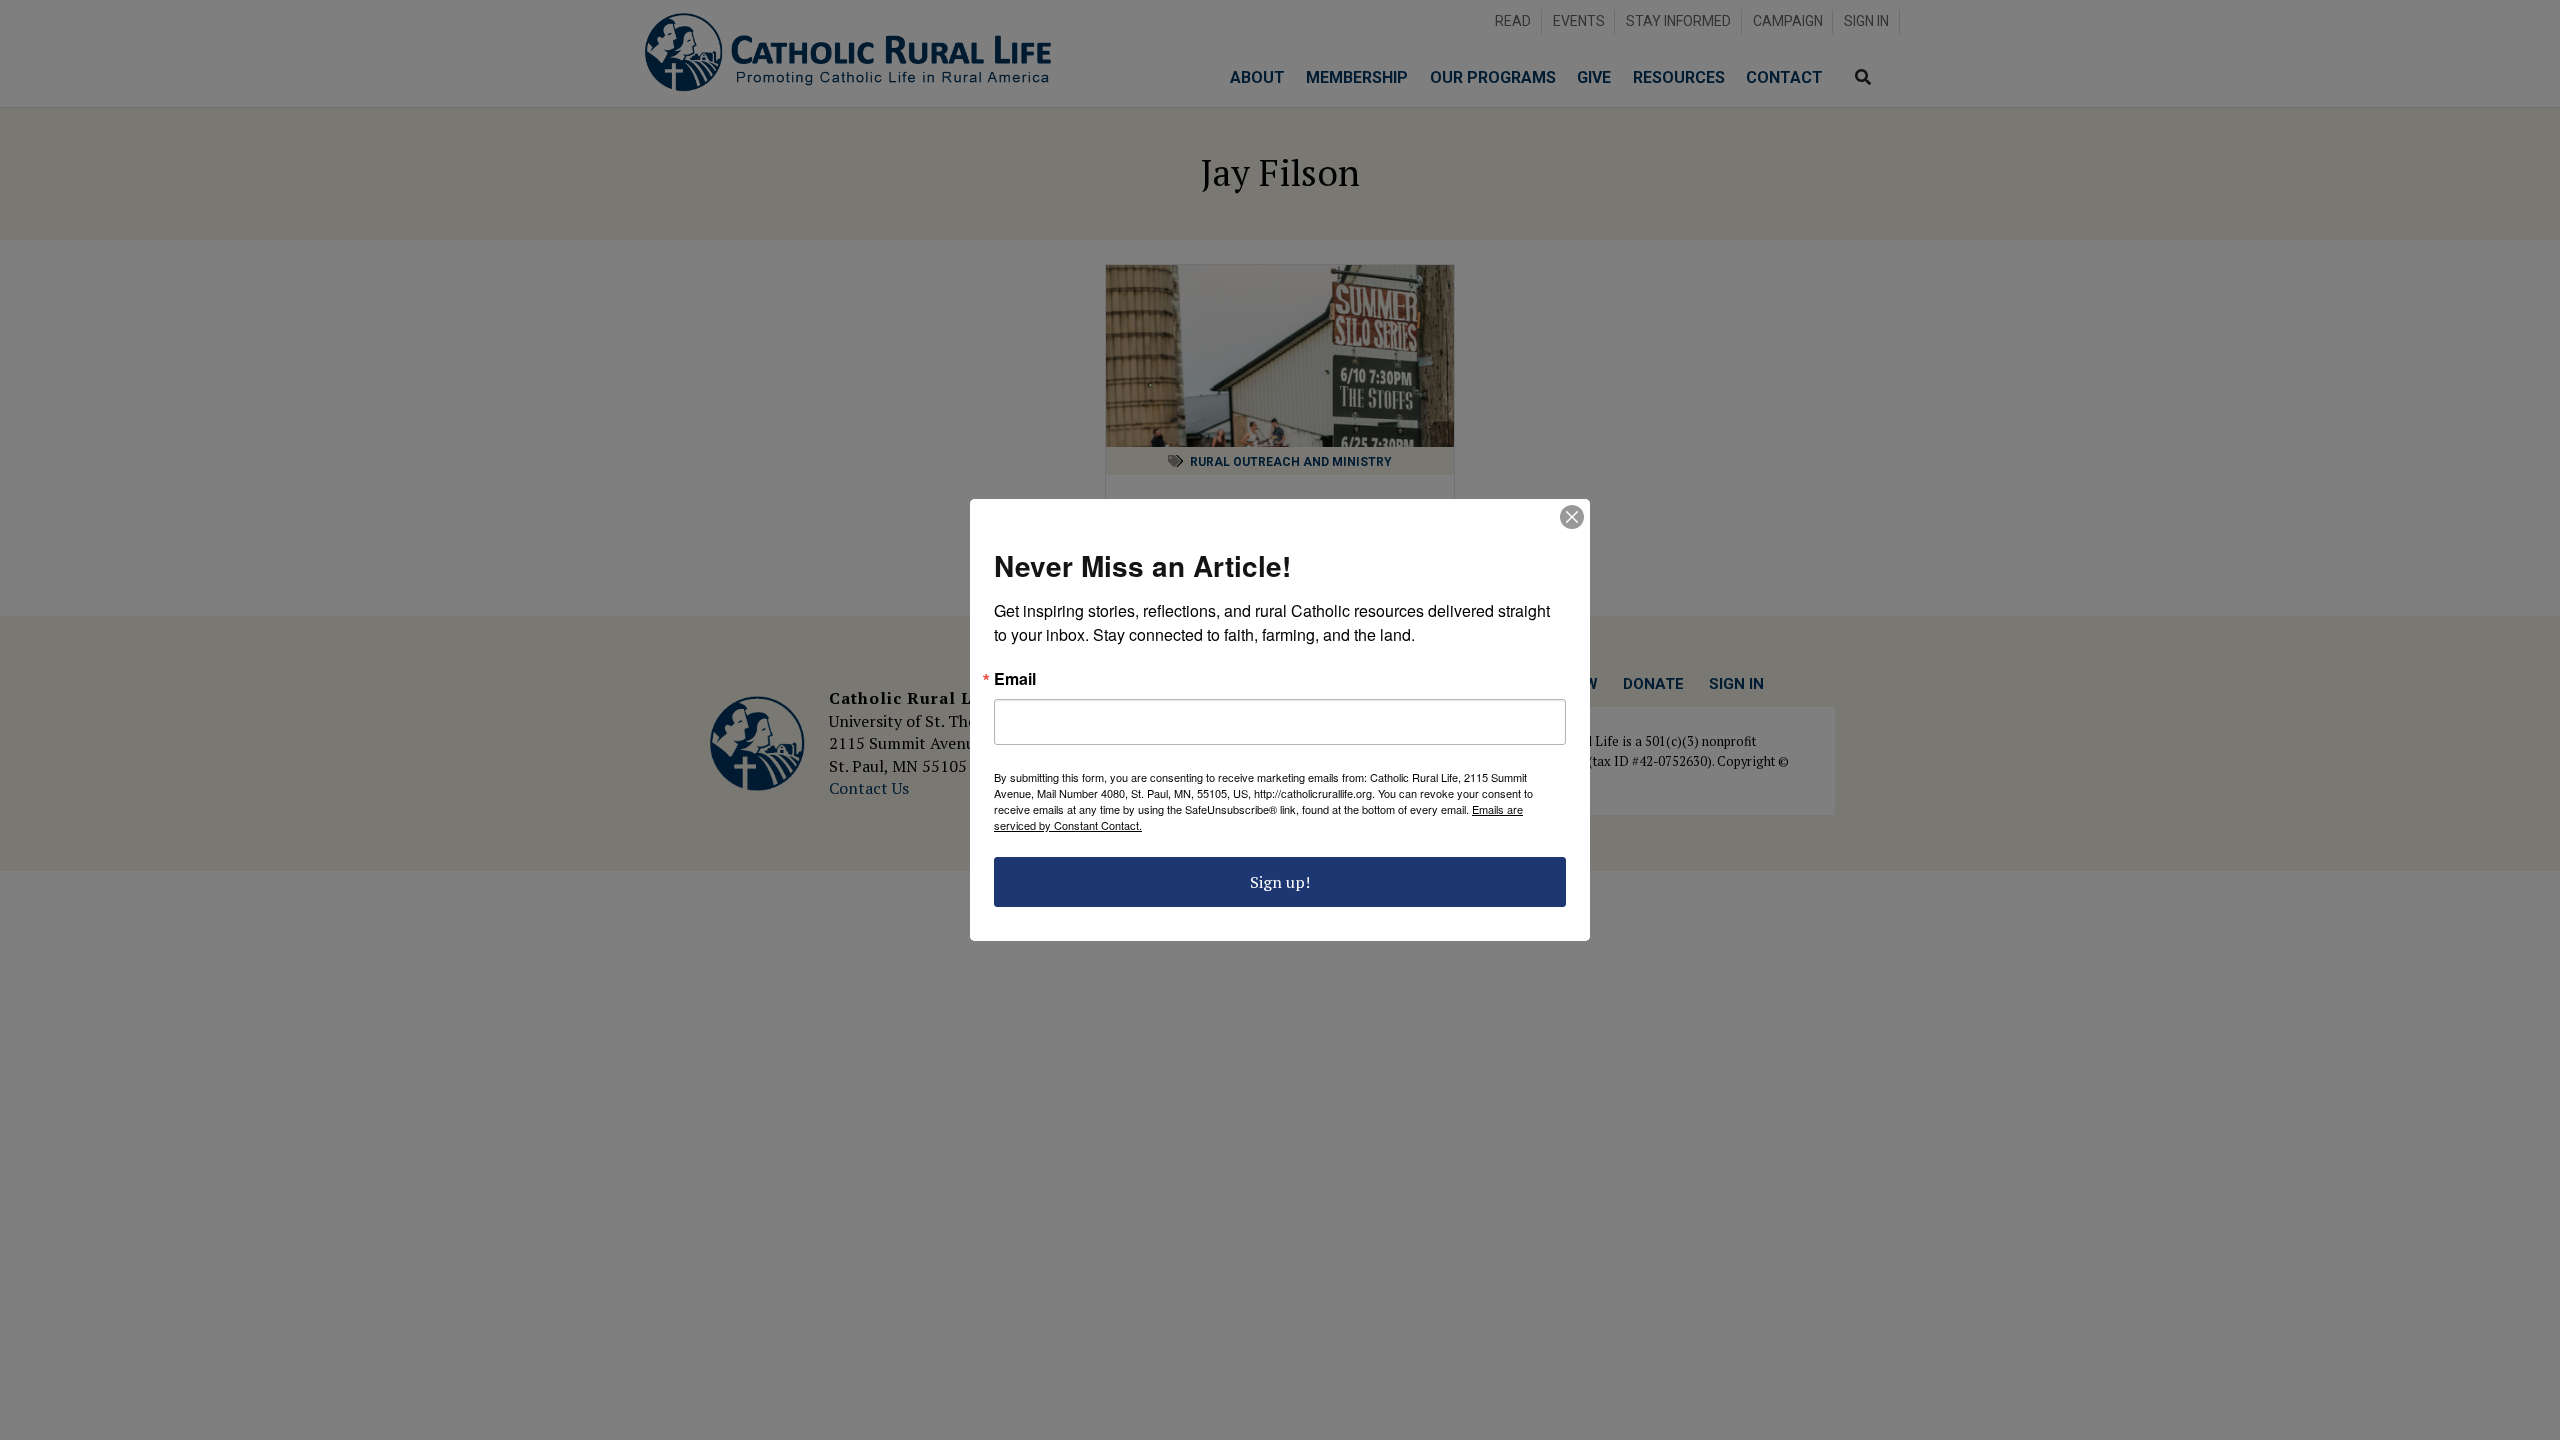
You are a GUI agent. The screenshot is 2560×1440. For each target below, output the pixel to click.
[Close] (1572, 517)
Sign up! (1280, 882)
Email (1015, 679)
